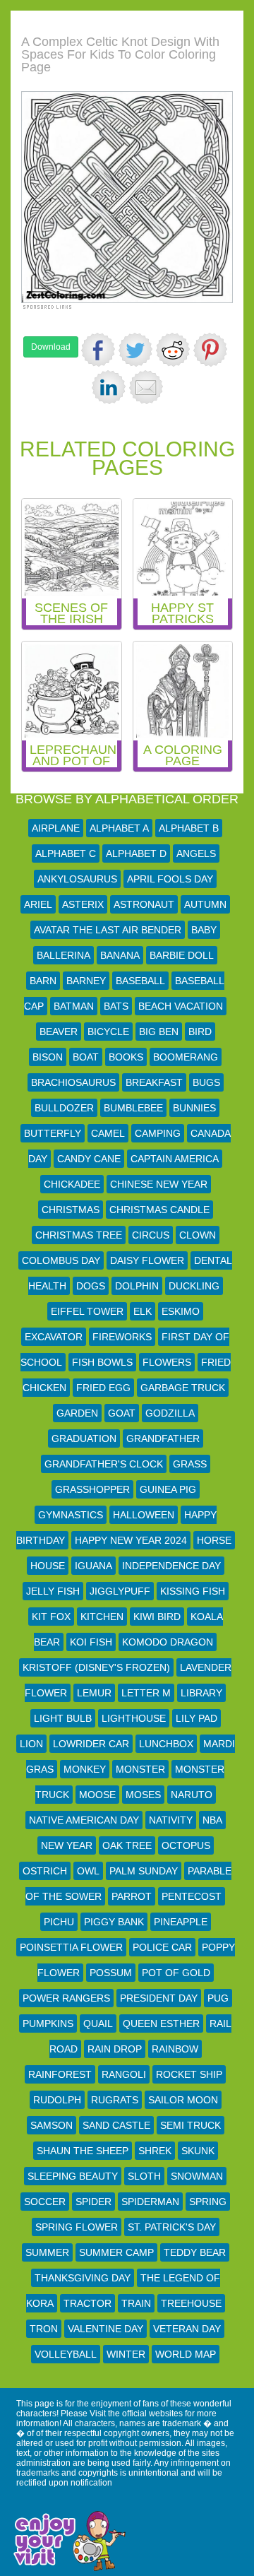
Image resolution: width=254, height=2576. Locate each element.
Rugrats (115, 2100)
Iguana (93, 1566)
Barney (86, 981)
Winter (126, 2354)
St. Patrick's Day (172, 2227)
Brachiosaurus (73, 1082)
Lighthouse (134, 1718)
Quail (98, 2023)
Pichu (59, 1922)
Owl (88, 1871)
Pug (218, 1998)
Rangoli (124, 2074)
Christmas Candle (159, 1210)
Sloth (144, 2176)
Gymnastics (71, 1515)
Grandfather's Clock (104, 1464)
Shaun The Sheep (83, 2151)
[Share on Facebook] (98, 350)
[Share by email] (146, 387)
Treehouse (191, 2303)
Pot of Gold (176, 1973)
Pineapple (181, 1922)
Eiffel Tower (87, 1311)
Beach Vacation (181, 1006)
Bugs (206, 1082)
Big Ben (159, 1032)
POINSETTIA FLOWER (71, 1947)
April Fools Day (170, 879)
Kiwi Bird (157, 1617)
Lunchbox (166, 1744)
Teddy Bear (195, 2252)
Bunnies (194, 1108)
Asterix (83, 904)
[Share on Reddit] (173, 350)
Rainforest (60, 2074)
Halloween (144, 1515)
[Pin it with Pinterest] (210, 350)
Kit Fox (51, 1617)
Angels (196, 853)
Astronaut (144, 904)
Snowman (197, 2176)
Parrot (132, 1896)
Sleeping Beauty (73, 2176)
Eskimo (181, 1311)
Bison (48, 1057)
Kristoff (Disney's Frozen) (96, 1667)
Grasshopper (92, 1489)
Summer (47, 2252)
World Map (186, 2354)
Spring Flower (77, 2227)
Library (201, 1693)
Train (136, 2303)
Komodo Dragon (168, 1642)
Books (126, 1057)
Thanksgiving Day (83, 2278)
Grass (190, 1464)
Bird (200, 1032)
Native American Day (84, 1820)
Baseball (140, 981)
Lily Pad (196, 1718)
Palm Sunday (144, 1871)
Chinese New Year (159, 1184)
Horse (214, 1540)
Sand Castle (116, 2125)
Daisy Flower (147, 1260)
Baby (204, 930)
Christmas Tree (79, 1235)
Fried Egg (103, 1388)
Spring (208, 2202)
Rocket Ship (189, 2074)
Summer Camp (116, 2252)
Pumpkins (48, 2023)
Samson (52, 2125)
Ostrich (45, 1871)
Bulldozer (64, 1108)
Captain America (175, 1159)
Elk (143, 1311)
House (48, 1566)
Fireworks (122, 1337)
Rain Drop (115, 2049)
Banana (120, 955)
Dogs (91, 1286)
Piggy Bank (114, 1922)
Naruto (192, 1795)
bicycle (108, 1032)
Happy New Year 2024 (131, 1540)
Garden (77, 1413)
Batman (74, 1006)
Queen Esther (161, 2023)
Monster (140, 1769)
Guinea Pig (168, 1489)
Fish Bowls (102, 1362)
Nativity (171, 1820)
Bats (116, 1006)
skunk (198, 2151)
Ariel (38, 904)
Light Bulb (63, 1718)
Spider (93, 2202)
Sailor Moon (183, 2100)
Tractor (87, 2303)
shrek (155, 2151)
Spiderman (150, 2202)
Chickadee (72, 1184)
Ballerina (64, 955)
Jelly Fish (53, 1591)
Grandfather (163, 1438)
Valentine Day (105, 2329)
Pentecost (192, 1896)
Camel (108, 1133)
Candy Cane (89, 1159)
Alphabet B (189, 828)
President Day (159, 1998)
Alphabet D (136, 853)
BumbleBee (133, 1108)
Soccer (45, 2202)
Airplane (56, 828)
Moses (143, 1795)
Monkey (85, 1769)
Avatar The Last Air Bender (108, 930)
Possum (111, 1973)
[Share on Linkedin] (109, 387)
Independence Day (171, 1566)
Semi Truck (190, 2125)
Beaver (59, 1032)
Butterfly (53, 1133)
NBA (212, 1820)
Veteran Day (187, 2329)
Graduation (84, 1438)
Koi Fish (91, 1642)
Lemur (94, 1693)
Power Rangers (66, 1998)
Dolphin (137, 1286)
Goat (122, 1413)
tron (44, 2329)
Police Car (162, 1947)
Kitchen (102, 1617)
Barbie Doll (182, 955)
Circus (151, 1235)
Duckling (194, 1286)
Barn (43, 981)
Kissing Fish (193, 1591)
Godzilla (170, 1413)
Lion (31, 1744)
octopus (186, 1845)
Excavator (54, 1337)
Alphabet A (119, 828)
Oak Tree (127, 1845)
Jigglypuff (120, 1591)
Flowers (167, 1362)
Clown (198, 1235)
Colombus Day (61, 1260)
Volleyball (66, 2354)
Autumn (205, 904)
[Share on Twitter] (135, 350)
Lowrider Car (91, 1744)
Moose (97, 1795)
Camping (158, 1133)
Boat (86, 1057)
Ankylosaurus (77, 879)
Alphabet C (66, 853)
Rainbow (175, 2049)
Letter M (146, 1693)
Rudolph (57, 2100)
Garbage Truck (183, 1388)
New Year (67, 1845)
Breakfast (154, 1082)
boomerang (186, 1057)
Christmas (71, 1210)
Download (51, 347)
